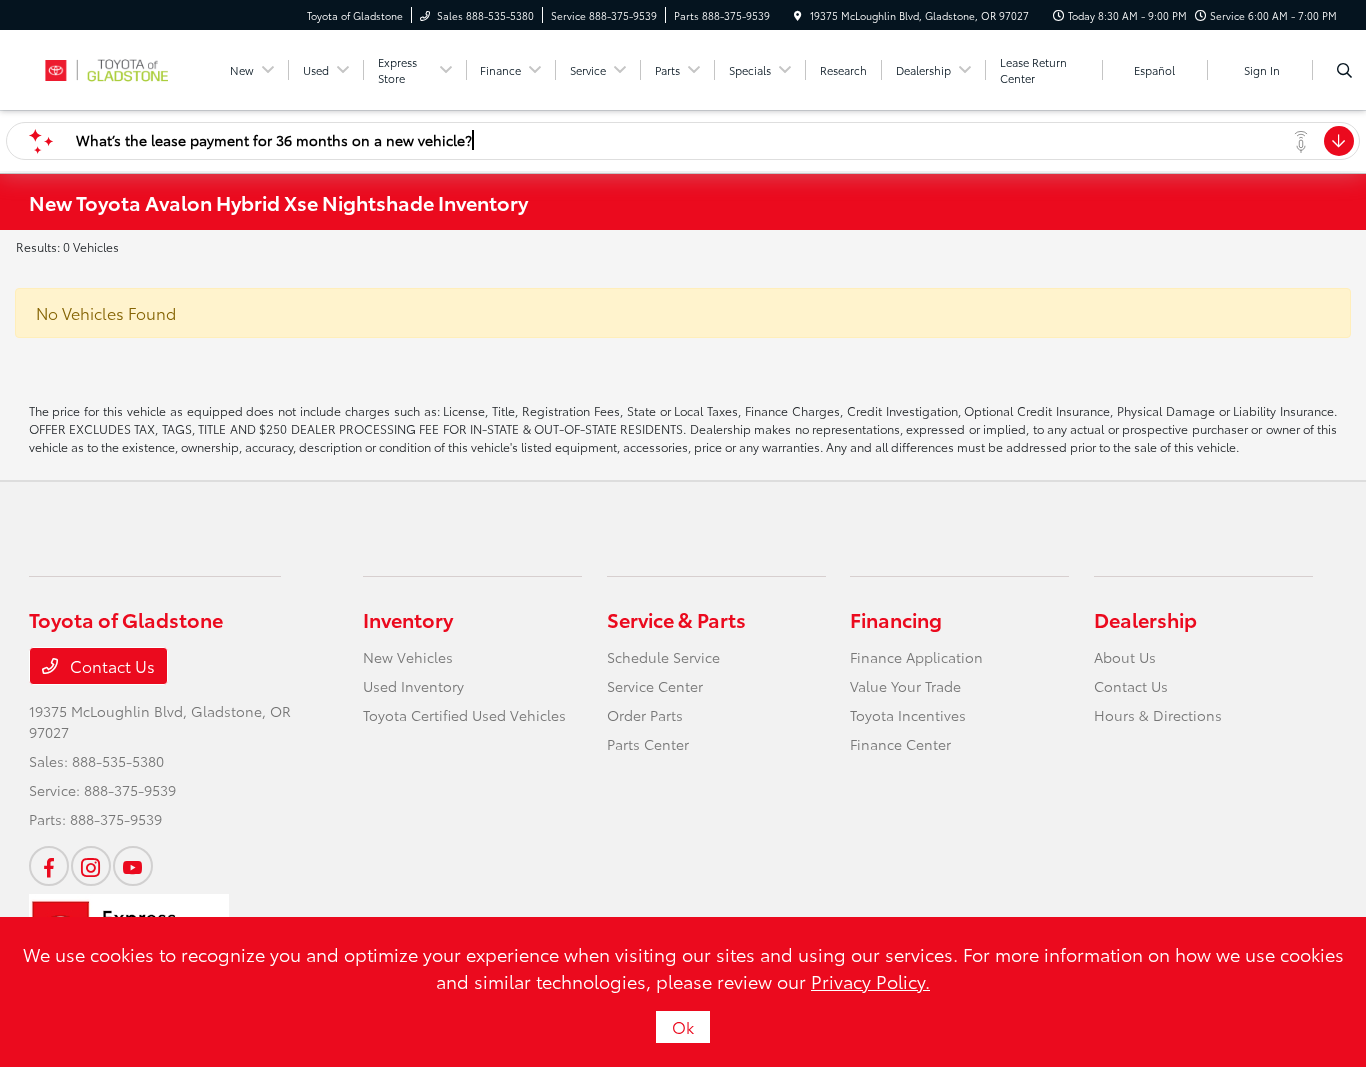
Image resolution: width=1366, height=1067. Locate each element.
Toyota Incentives (908, 715)
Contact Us (110, 665)
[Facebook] (49, 866)
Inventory (408, 619)
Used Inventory (413, 686)
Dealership (1145, 619)
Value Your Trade (905, 686)
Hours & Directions (1158, 715)
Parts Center (648, 744)
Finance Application (916, 657)
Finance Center (900, 744)
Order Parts (645, 715)
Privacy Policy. (870, 981)
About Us (1125, 657)
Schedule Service (663, 657)
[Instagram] (91, 866)
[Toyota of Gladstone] (119, 66)
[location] (798, 15)
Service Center (655, 686)
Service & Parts (676, 619)
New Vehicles (408, 657)
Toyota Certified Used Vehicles (464, 715)
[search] (1344, 70)
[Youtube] (133, 866)
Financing (896, 619)
